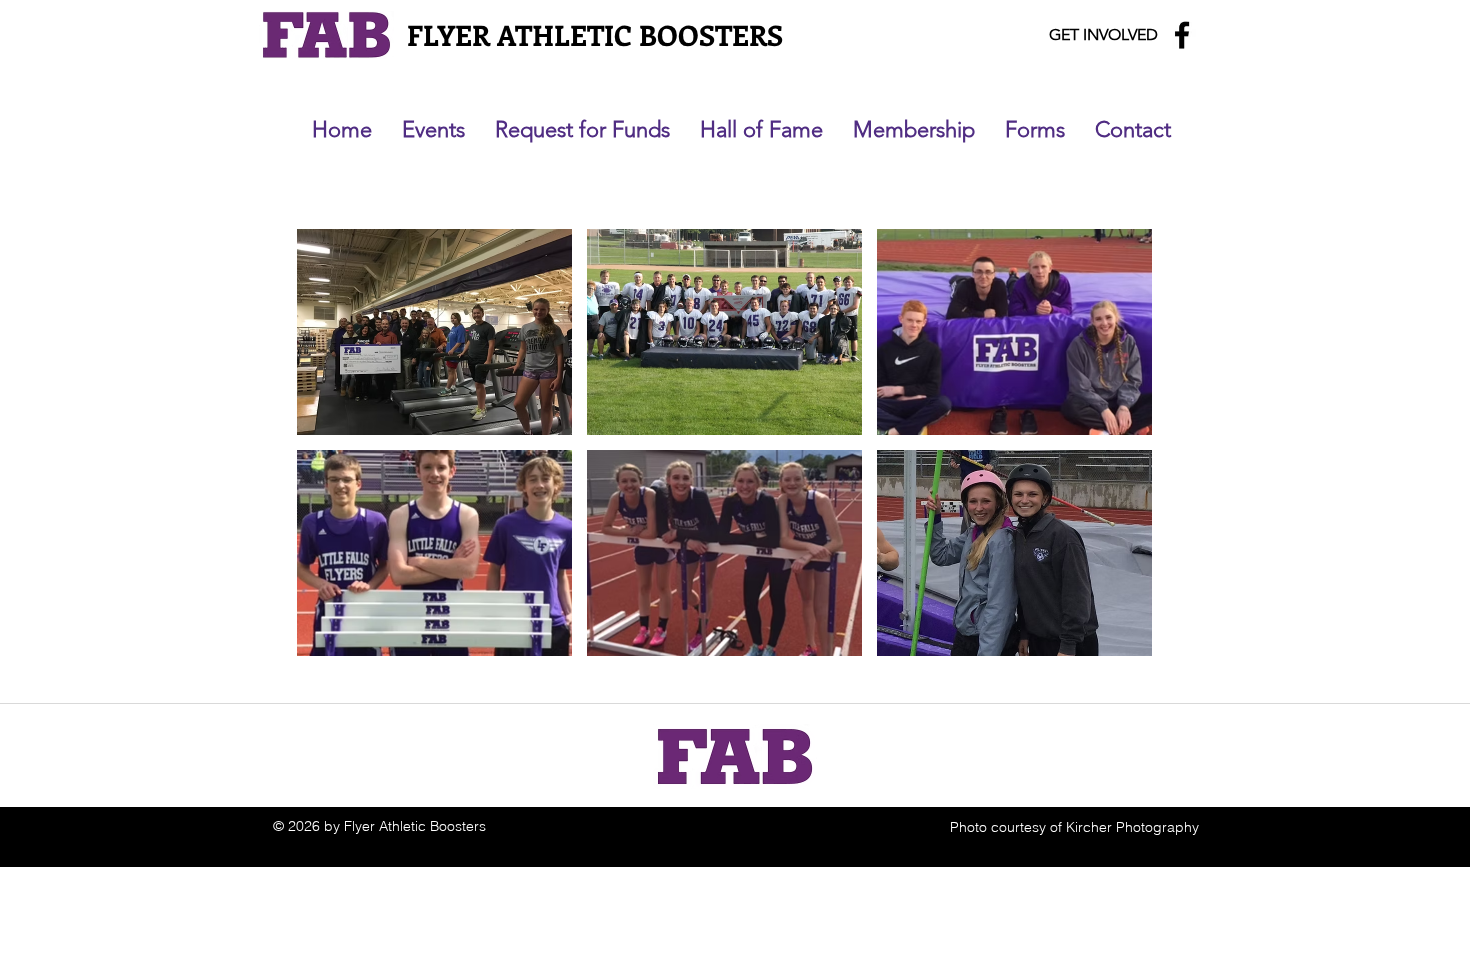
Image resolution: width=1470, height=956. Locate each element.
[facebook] (1182, 35)
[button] (434, 332)
